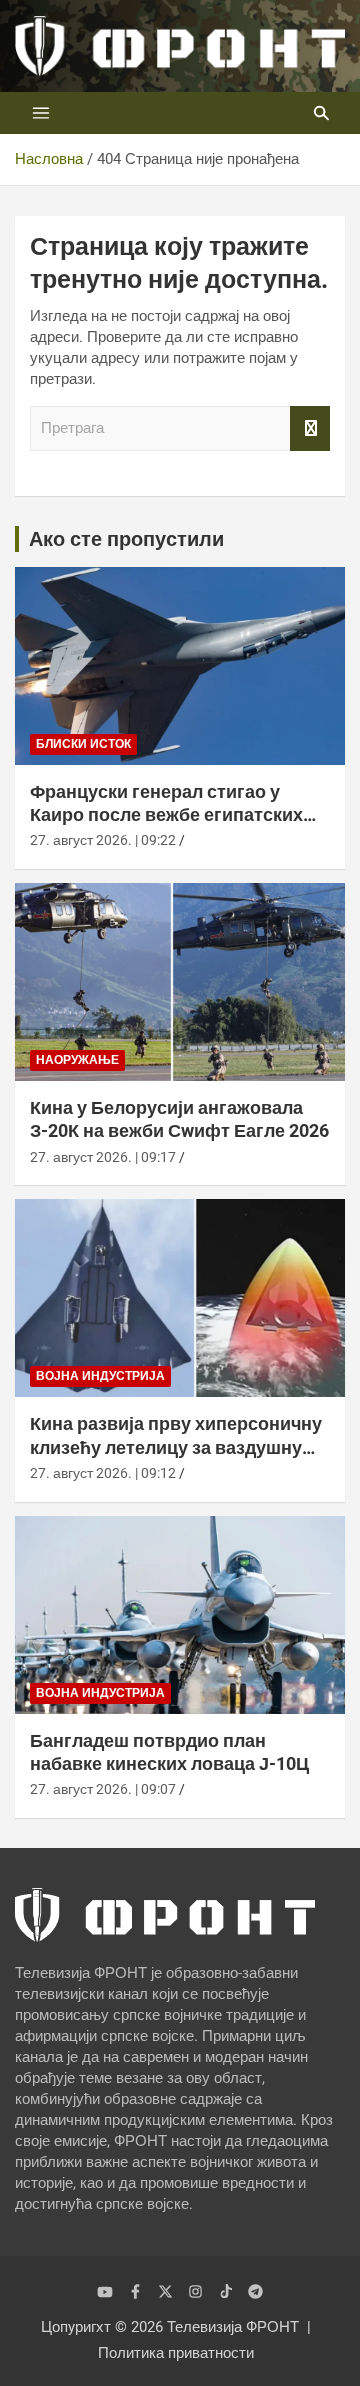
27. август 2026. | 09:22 (103, 840)
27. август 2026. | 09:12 (103, 1473)
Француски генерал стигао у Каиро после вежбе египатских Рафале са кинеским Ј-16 (166, 815)
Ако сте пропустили (126, 539)
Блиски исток (83, 744)
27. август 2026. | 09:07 (103, 1789)
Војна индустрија (100, 1376)
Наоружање (77, 1060)
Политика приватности (176, 2353)
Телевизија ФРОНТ (233, 2327)
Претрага (310, 428)
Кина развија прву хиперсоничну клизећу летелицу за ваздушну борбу (176, 1447)
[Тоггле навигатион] (41, 113)
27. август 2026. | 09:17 (103, 1157)
